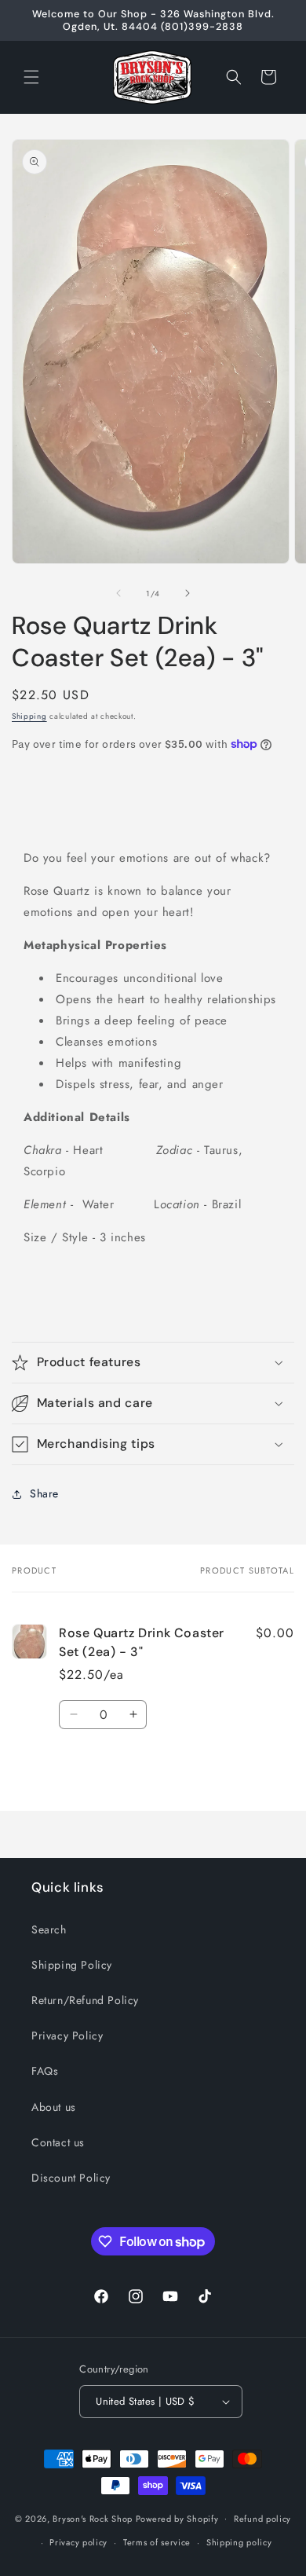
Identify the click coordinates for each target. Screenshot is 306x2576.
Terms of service (157, 2542)
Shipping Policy (72, 1965)
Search (49, 1929)
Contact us (58, 2142)
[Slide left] (118, 593)
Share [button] (44, 1493)
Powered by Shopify (177, 2518)
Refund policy (262, 2519)
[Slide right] (188, 593)
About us (54, 2107)
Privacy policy (78, 2542)
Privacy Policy (67, 2036)
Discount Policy (71, 2178)
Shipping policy (239, 2542)
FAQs (45, 2071)
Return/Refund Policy (85, 2000)
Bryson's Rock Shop (93, 2518)
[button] (31, 77)
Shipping (29, 716)
